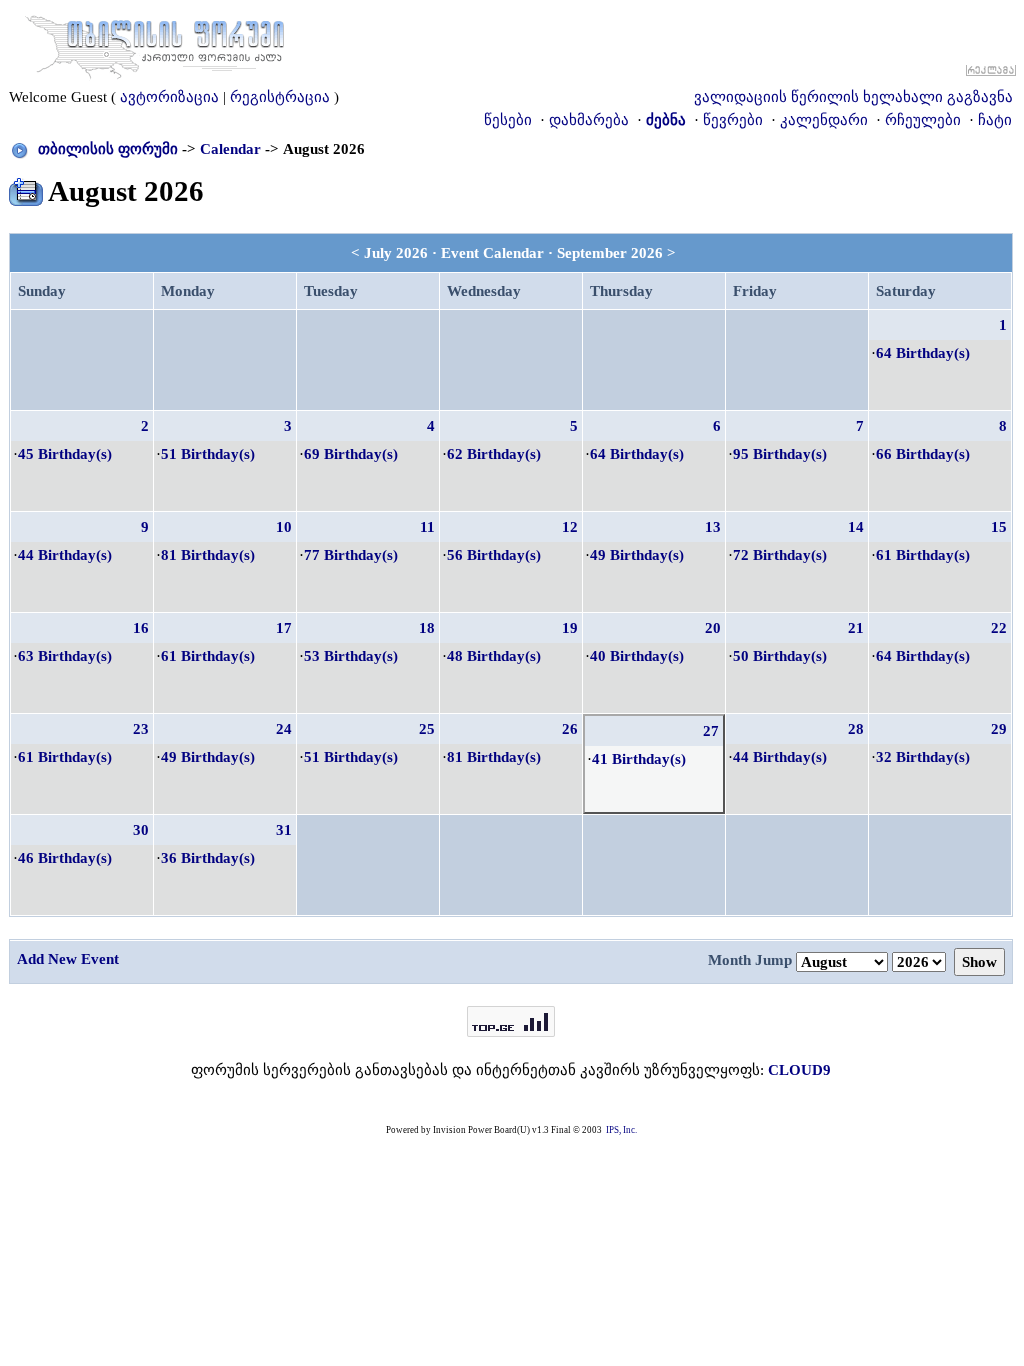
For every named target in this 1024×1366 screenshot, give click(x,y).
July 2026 (396, 253)
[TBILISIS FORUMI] (155, 43)
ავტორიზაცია (169, 97)
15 (999, 527)
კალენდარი (824, 120)
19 (570, 628)
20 (713, 628)
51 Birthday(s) (208, 454)
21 (856, 628)
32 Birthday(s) (923, 757)
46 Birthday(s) (65, 858)
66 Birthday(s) (923, 454)
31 (284, 830)
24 (284, 729)
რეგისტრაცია (280, 97)
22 (999, 628)
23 (141, 729)
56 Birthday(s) (494, 555)
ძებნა (666, 120)
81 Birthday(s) (208, 555)
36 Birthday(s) (208, 858)
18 (427, 628)
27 (711, 731)
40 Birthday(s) (637, 656)
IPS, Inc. (621, 1130)
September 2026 (610, 253)
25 (427, 729)
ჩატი (995, 120)
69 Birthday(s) (351, 454)
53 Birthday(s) (351, 656)
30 (141, 830)
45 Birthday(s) (65, 454)
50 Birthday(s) (780, 656)
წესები (508, 120)
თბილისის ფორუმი (108, 149)
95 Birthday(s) (780, 454)
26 (570, 729)
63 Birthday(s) (65, 656)
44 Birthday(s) (65, 555)
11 (427, 527)
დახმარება (589, 120)
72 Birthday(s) (780, 555)
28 (856, 729)
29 (999, 729)
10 (284, 527)
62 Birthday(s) (494, 454)
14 (856, 527)
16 (141, 628)
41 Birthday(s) (639, 759)
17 (284, 628)
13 (713, 527)
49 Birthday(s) (637, 555)
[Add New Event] (26, 188)
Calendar (230, 149)
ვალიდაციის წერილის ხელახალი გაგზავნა (853, 97)
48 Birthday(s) (494, 656)
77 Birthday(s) (351, 555)
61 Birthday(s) (923, 555)
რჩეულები (923, 120)
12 (570, 527)
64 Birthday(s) (923, 353)
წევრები (733, 120)
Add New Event (68, 959)
